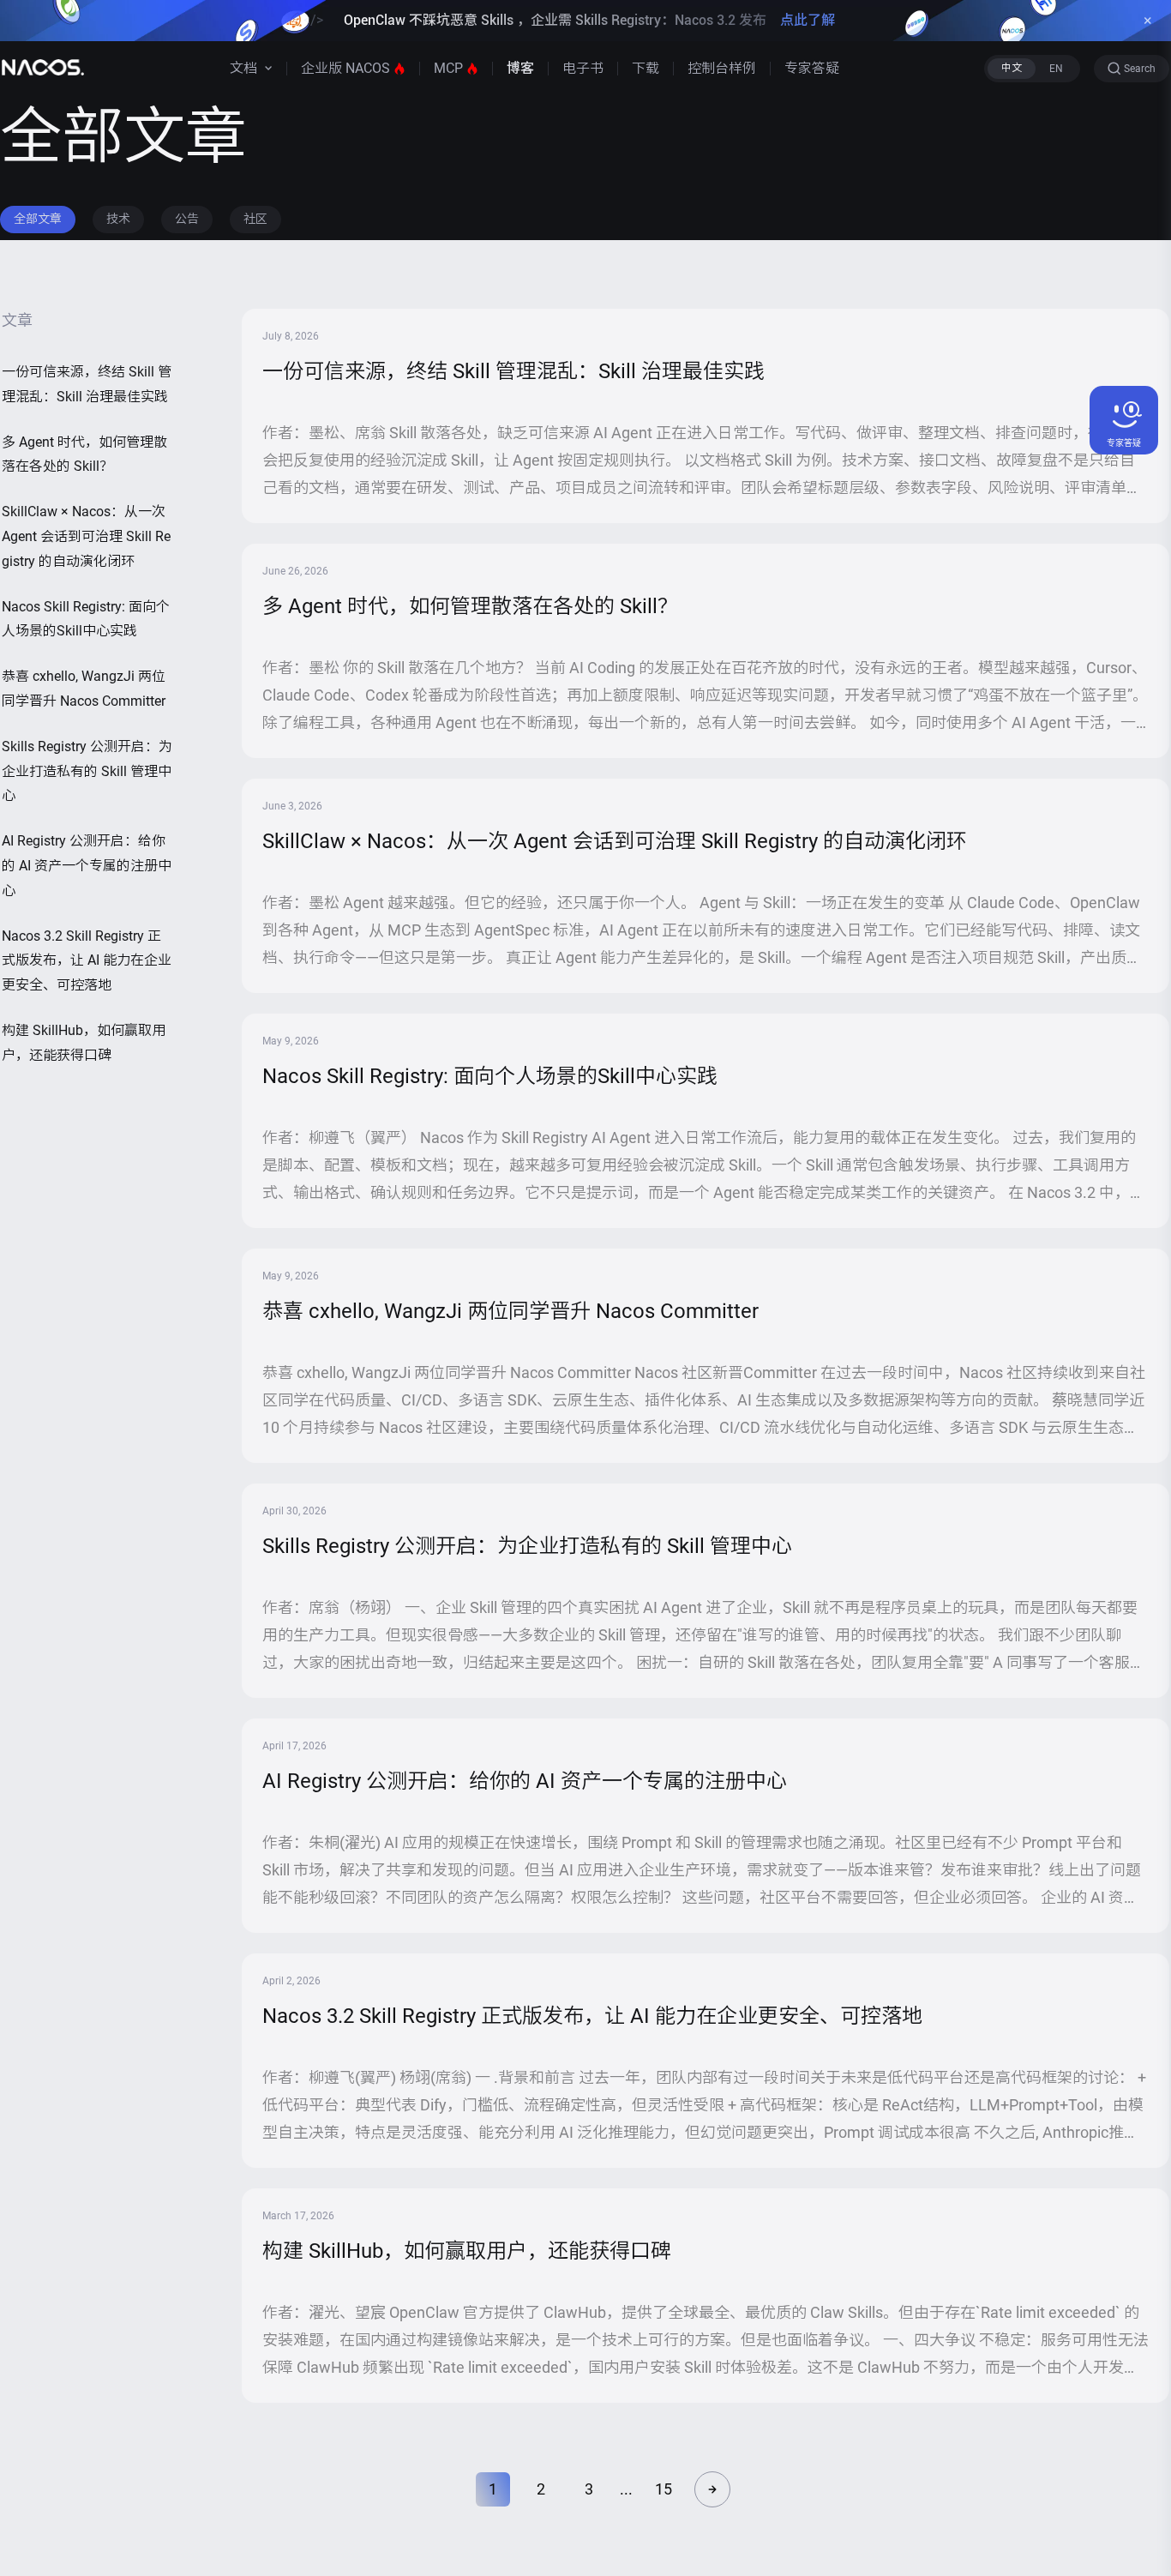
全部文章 (38, 219)
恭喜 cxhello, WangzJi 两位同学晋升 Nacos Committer (84, 689)
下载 (646, 68)
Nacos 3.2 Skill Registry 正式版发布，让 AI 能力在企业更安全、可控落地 (87, 961)
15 (664, 2489)
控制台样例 (722, 68)
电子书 (583, 68)
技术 (118, 219)
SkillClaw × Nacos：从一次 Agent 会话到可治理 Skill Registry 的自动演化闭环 (86, 536)
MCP (448, 68)
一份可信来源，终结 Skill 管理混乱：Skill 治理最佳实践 (87, 384)
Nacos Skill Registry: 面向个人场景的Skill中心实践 (86, 619)
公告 (187, 219)
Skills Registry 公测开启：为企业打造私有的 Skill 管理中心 (87, 771)
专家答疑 (812, 68)
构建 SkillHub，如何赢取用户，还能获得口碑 (84, 1043)
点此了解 (808, 20)
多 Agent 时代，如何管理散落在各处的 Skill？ (84, 454)
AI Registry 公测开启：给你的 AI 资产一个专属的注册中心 (87, 866)
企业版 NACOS (345, 68)
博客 (520, 68)
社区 (255, 219)
